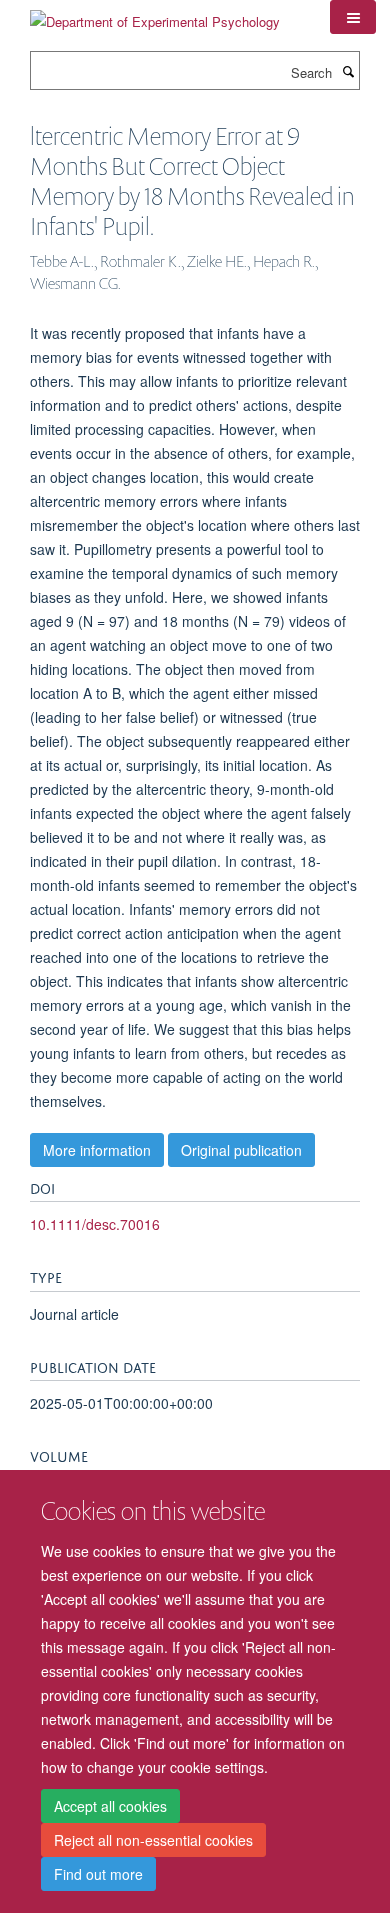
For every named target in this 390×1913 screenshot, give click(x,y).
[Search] (348, 71)
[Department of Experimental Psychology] (155, 14)
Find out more (98, 1874)
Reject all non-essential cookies (153, 1840)
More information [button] (97, 1150)
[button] (353, 17)
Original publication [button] (241, 1150)
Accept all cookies (110, 1806)
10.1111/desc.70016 (95, 1224)
